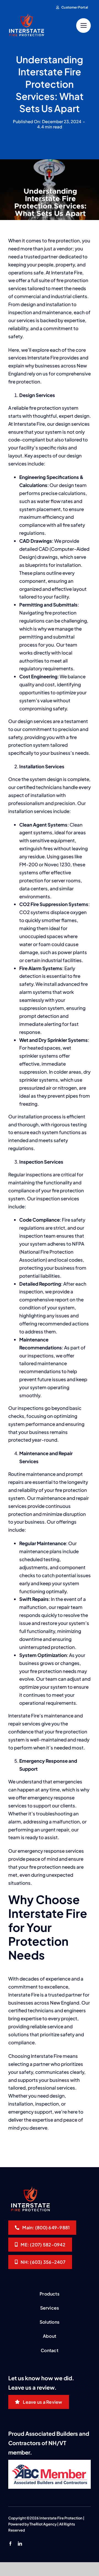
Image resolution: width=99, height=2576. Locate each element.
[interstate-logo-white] (26, 16)
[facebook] (10, 2544)
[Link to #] (83, 26)
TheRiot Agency (43, 2524)
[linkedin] (20, 2544)
